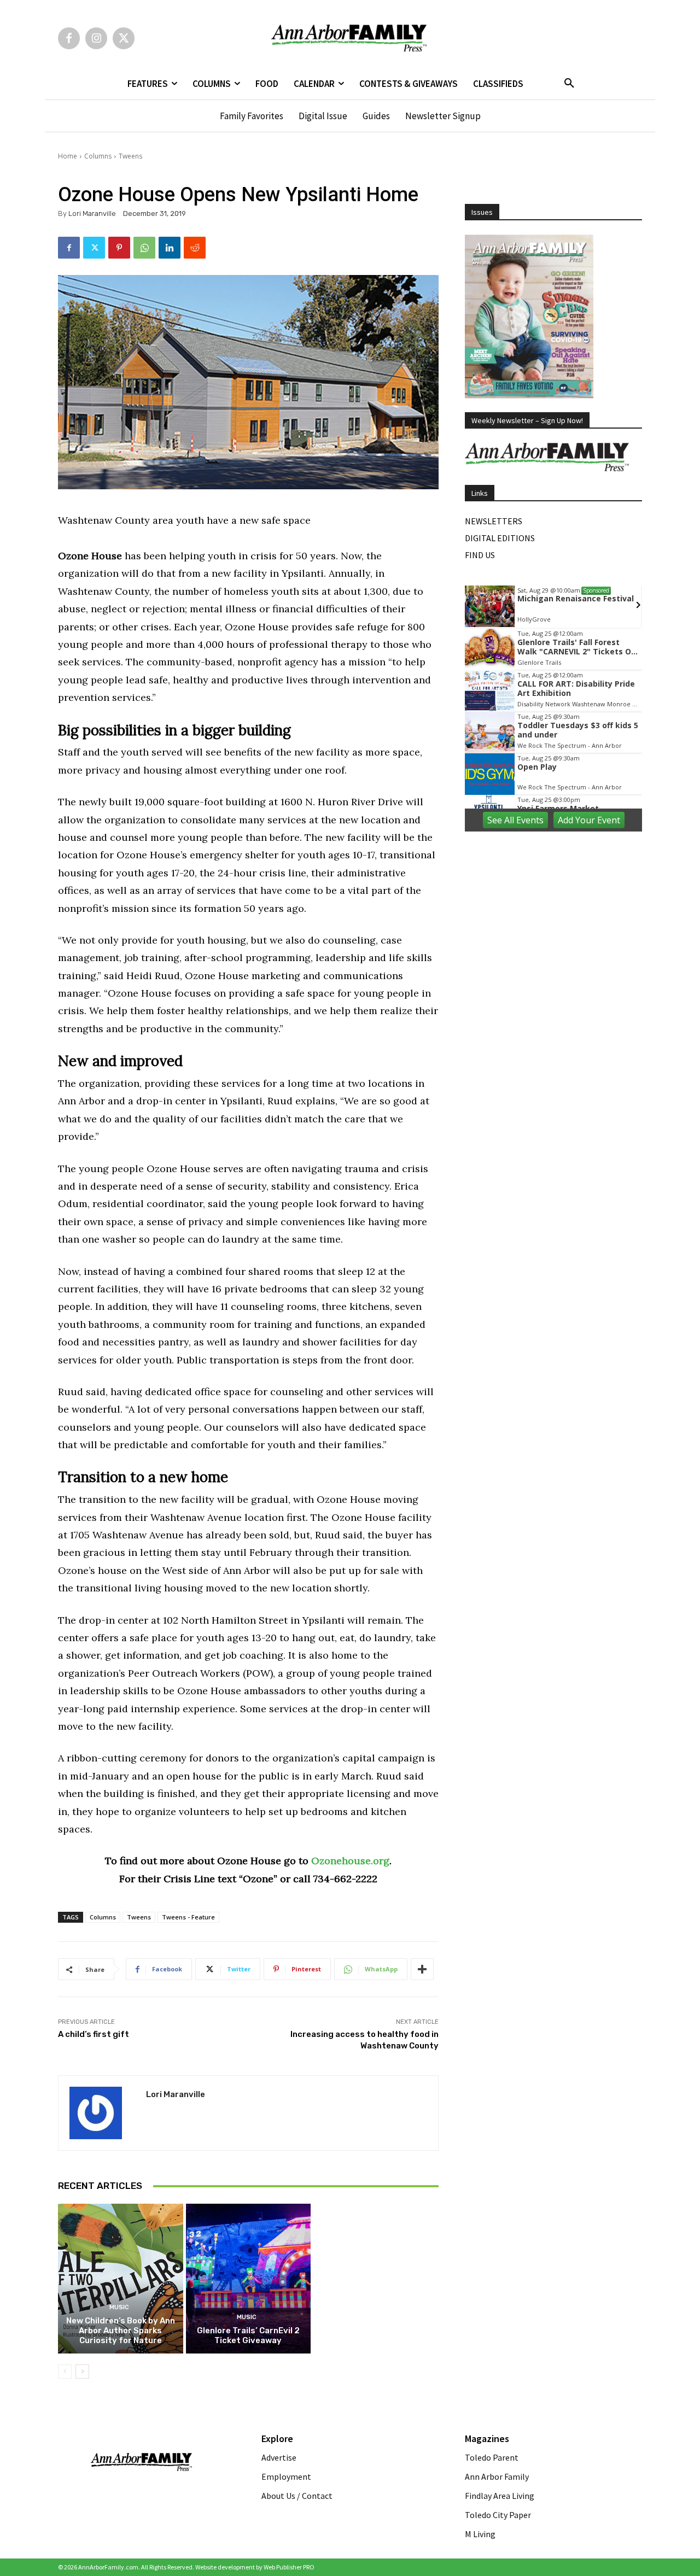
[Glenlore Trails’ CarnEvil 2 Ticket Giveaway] (249, 2279)
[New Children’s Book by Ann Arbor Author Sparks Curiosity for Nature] (121, 2279)
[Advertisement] (553, 911)
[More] (422, 1969)
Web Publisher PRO (289, 2567)
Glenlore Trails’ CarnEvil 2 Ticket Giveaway (248, 2335)
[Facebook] (69, 38)
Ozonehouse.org (350, 1861)
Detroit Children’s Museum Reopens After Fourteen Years (376, 2181)
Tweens (130, 156)
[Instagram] (96, 38)
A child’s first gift (94, 2034)
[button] (569, 84)
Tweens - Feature (188, 1917)
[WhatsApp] (144, 248)
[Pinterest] (119, 248)
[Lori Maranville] (102, 2113)
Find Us (480, 555)
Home (68, 156)
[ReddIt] (195, 248)
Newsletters (494, 521)
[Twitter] (124, 38)
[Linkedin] (170, 248)
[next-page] (82, 2372)
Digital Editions (500, 538)
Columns (98, 156)
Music (119, 2307)
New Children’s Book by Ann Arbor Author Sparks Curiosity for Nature (121, 2331)
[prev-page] (65, 2372)
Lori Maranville (92, 213)
